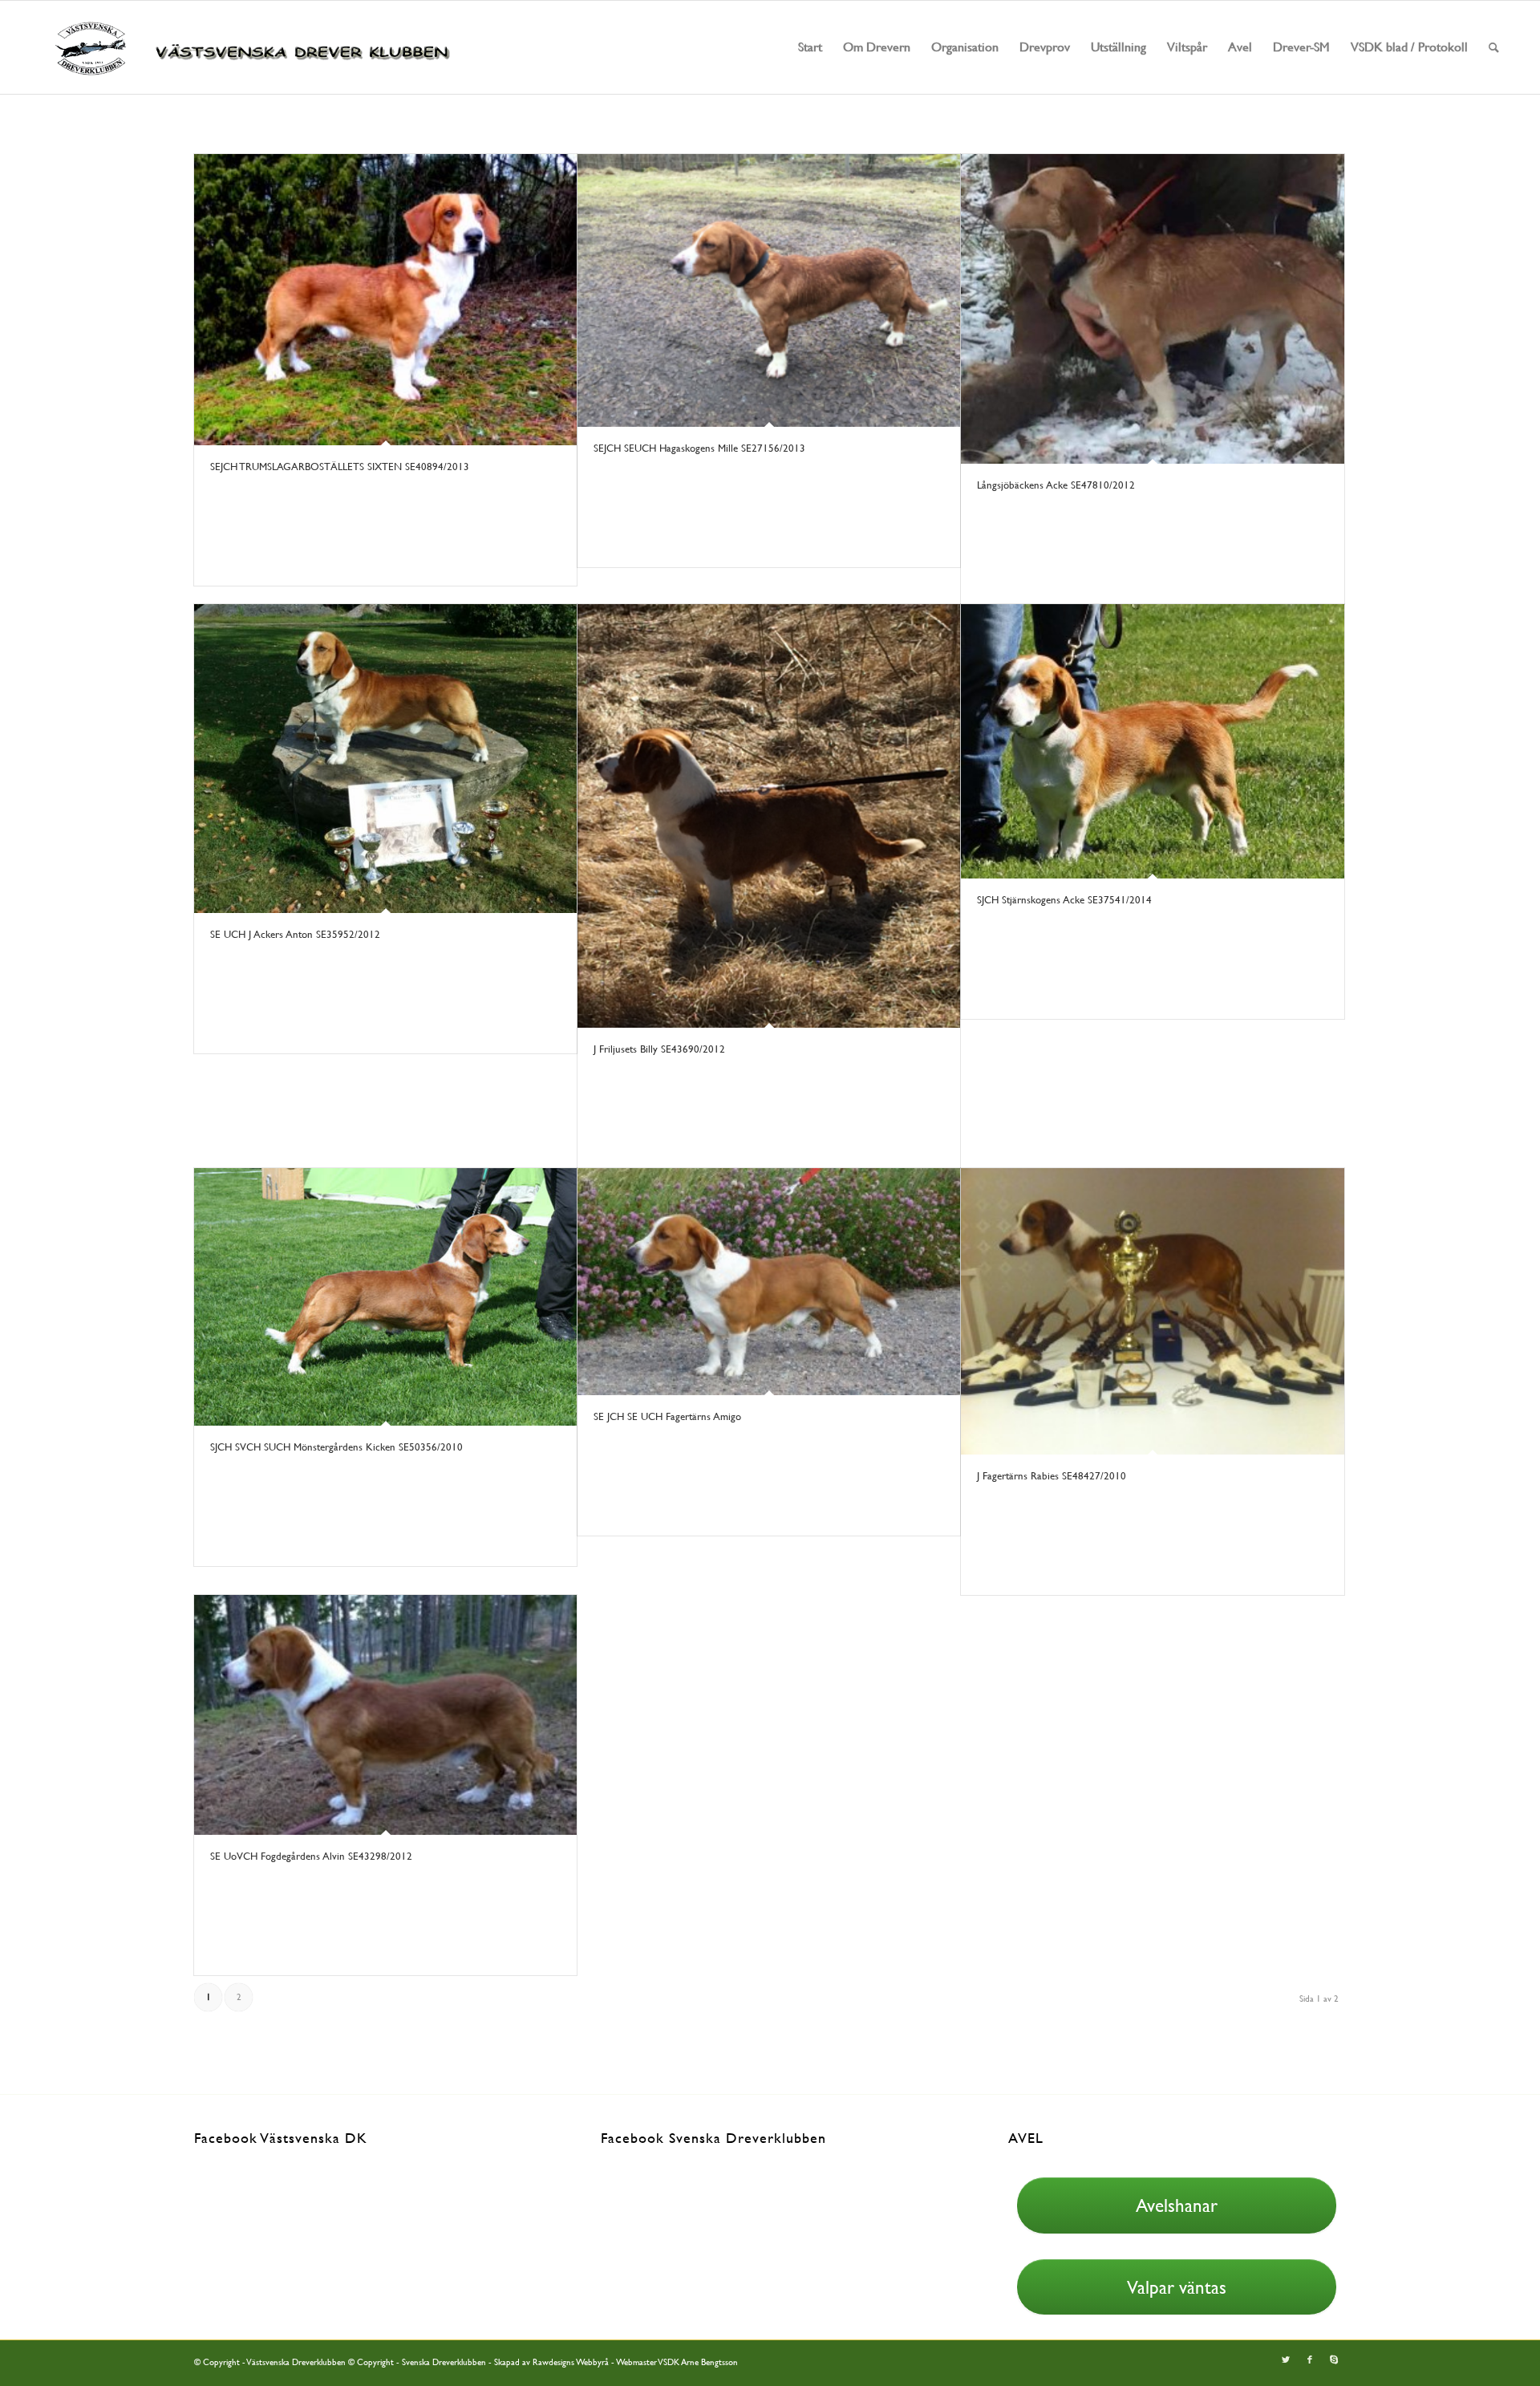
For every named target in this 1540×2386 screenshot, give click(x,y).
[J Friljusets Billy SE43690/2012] (769, 816)
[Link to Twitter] (1286, 2360)
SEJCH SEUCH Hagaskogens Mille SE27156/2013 (699, 448)
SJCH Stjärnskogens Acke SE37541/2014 (1064, 900)
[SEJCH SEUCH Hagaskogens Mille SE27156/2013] (769, 290)
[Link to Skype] (1334, 2360)
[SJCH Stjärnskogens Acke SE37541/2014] (1152, 741)
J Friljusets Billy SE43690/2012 (659, 1049)
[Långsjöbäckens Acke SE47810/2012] (1152, 309)
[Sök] (1494, 47)
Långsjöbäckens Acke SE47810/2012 (1056, 485)
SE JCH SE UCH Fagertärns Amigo (667, 1416)
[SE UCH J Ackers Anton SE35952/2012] (385, 759)
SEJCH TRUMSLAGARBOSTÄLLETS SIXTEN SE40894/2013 (340, 467)
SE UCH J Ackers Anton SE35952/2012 (295, 934)
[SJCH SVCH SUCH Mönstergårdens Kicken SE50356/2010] (385, 1297)
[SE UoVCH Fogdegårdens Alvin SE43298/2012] (385, 1715)
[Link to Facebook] (1310, 2360)
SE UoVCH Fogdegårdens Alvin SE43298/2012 (311, 1856)
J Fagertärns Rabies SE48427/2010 (1052, 1476)
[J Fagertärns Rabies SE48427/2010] (1152, 1311)
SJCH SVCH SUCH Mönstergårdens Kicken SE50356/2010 (336, 1447)
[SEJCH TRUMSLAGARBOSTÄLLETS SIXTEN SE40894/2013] (385, 300)
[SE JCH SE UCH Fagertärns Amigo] (769, 1282)
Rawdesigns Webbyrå (571, 2362)
